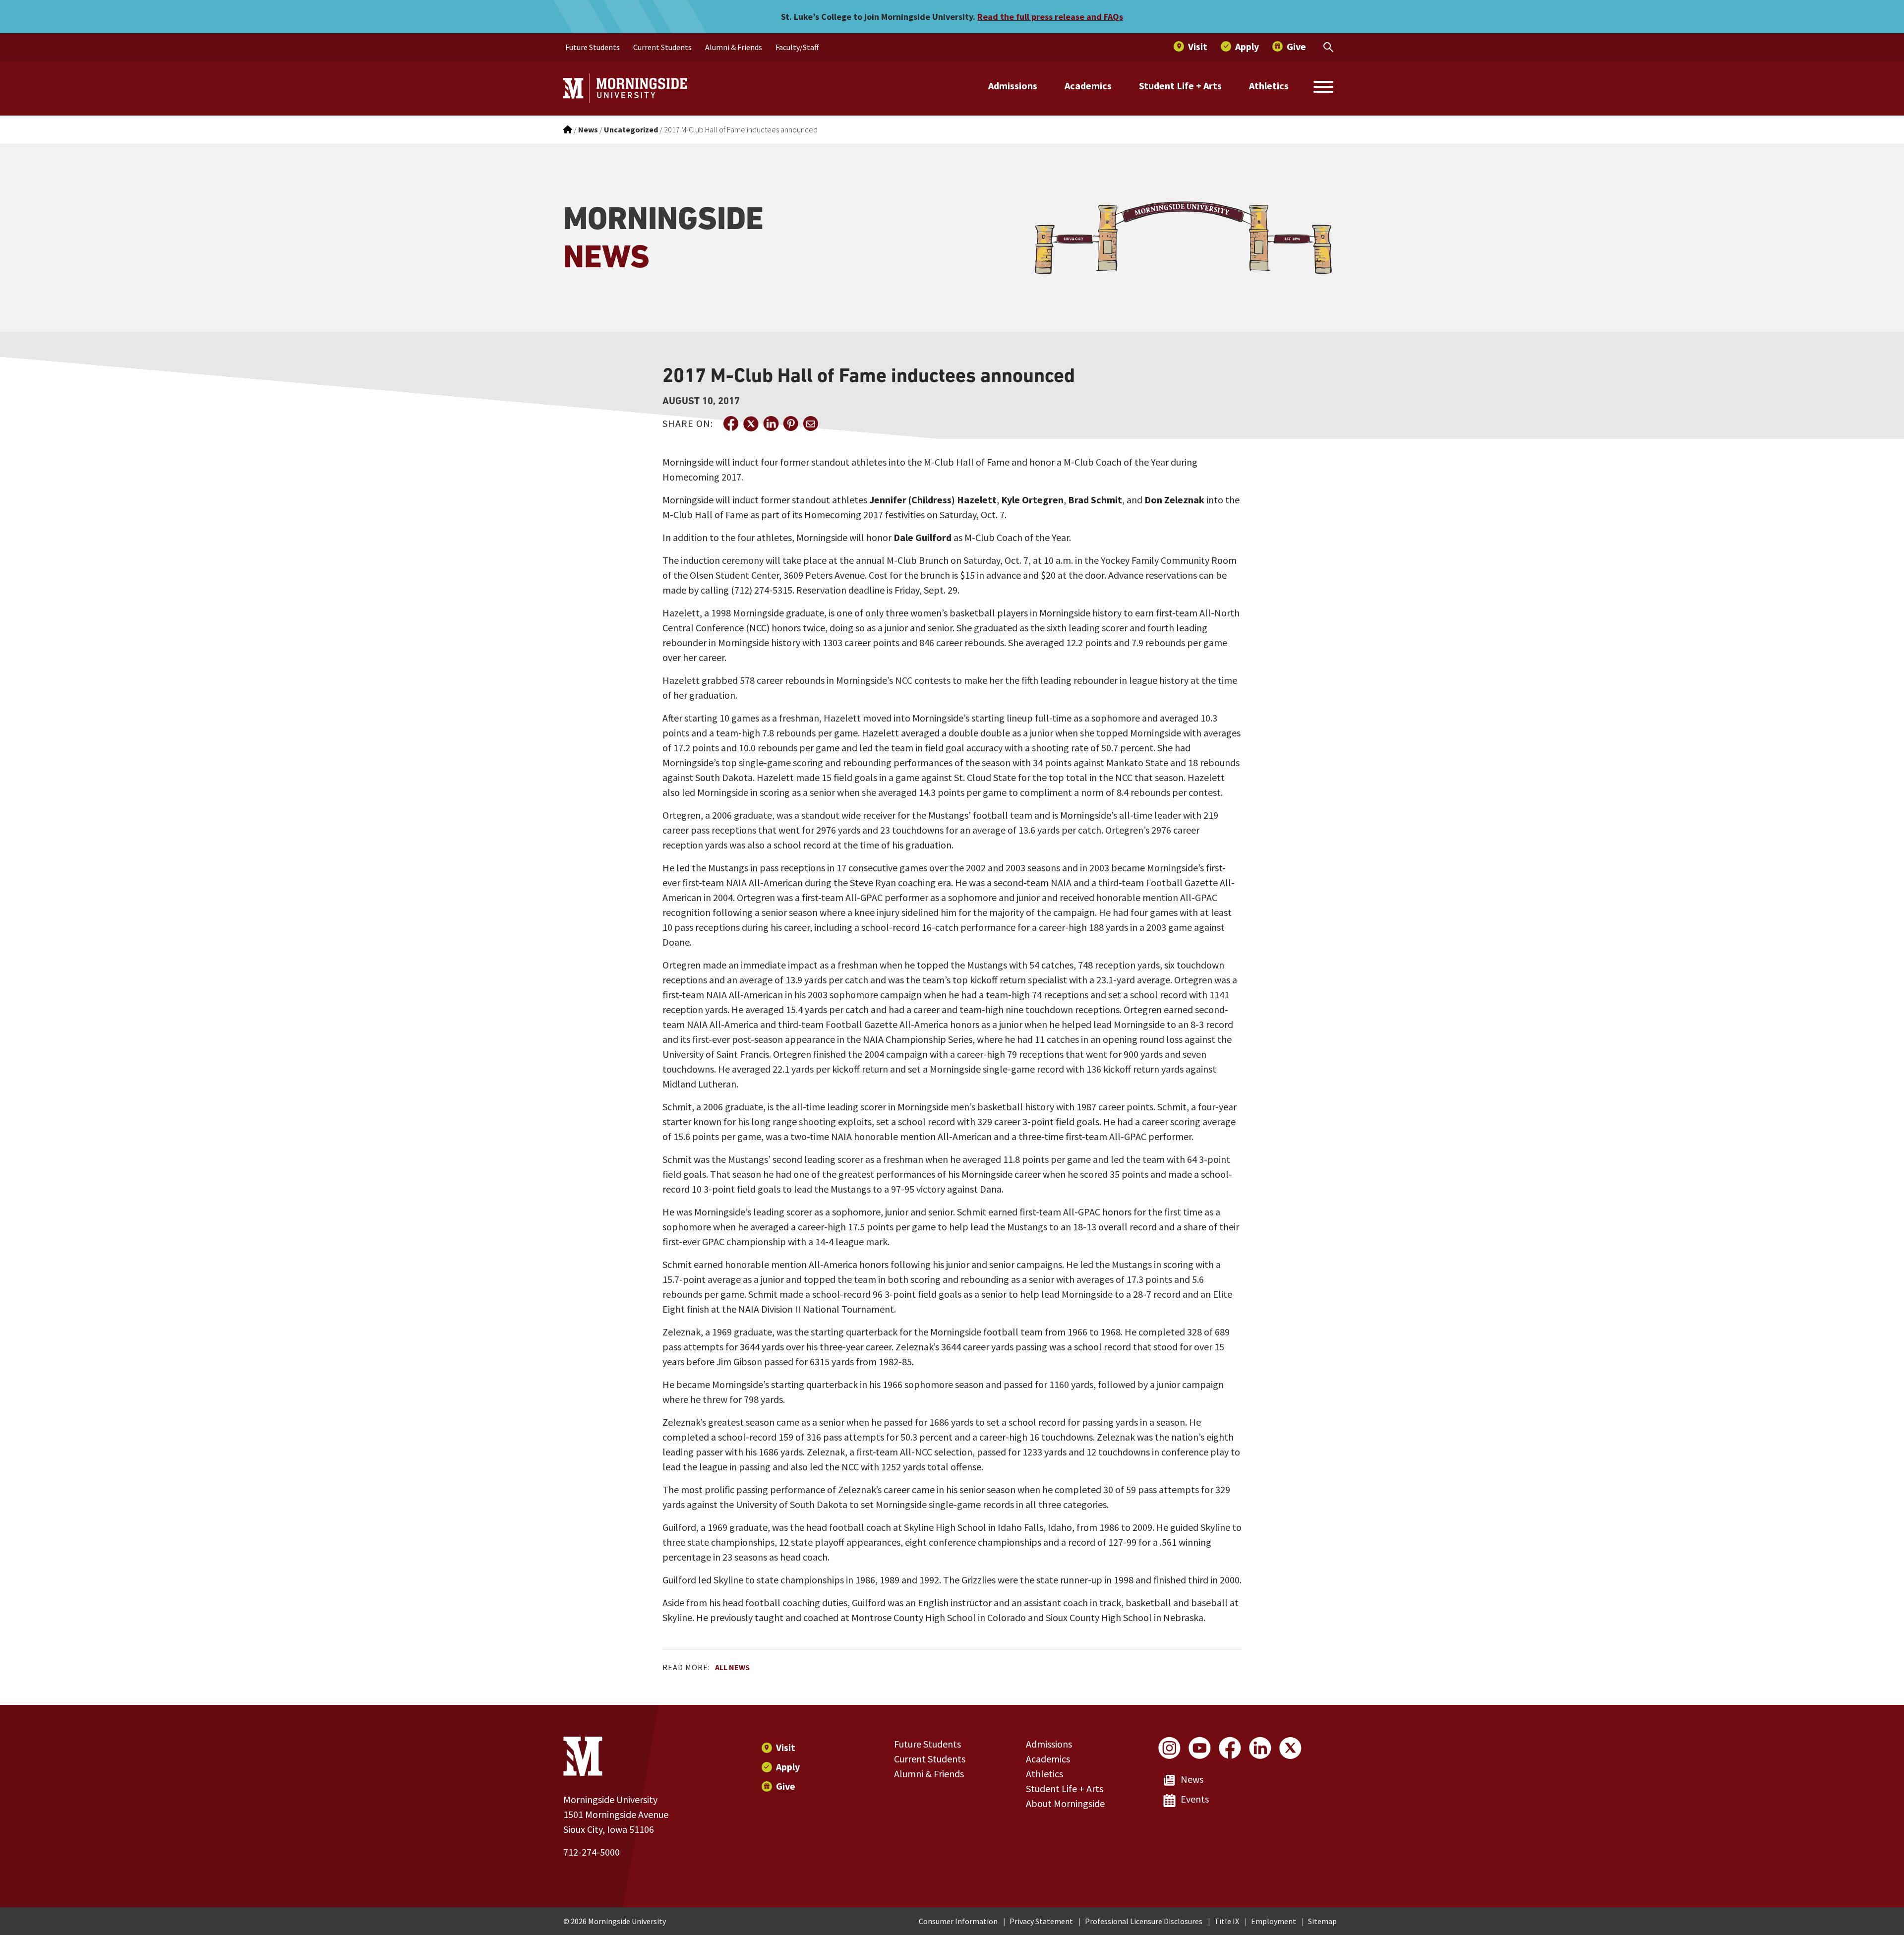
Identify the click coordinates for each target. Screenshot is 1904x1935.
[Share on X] (751, 423)
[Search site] (1323, 88)
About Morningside (1065, 1803)
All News (732, 1667)
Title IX (1227, 1921)
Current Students (930, 1759)
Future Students (927, 1744)
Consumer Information (958, 1921)
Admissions (1013, 86)
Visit (786, 1747)
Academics (1088, 86)
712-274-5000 (592, 1852)
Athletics (1269, 86)
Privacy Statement (1041, 1921)
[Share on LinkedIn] (771, 423)
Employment (1274, 1921)
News (1192, 1779)
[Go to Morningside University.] (568, 129)
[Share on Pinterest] (790, 423)
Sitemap (1322, 1921)
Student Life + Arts (1180, 86)
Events (1195, 1799)
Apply (788, 1767)
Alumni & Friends (929, 1774)
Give (786, 1786)
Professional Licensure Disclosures (1144, 1921)
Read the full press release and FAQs (1050, 17)
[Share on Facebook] (731, 423)
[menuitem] (593, 47)
